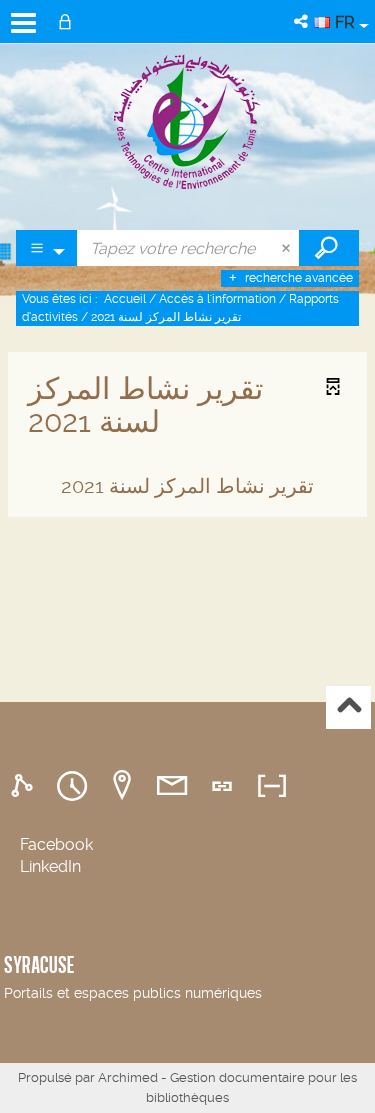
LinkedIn (50, 866)
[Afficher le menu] (23, 23)
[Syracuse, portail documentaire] (187, 121)
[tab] (25, 786)
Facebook (56, 844)
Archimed (128, 1077)
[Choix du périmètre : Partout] (46, 248)
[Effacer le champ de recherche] (288, 248)
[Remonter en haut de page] (348, 707)
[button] (302, 21)
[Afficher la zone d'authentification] (69, 21)
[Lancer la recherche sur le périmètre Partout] (329, 248)
